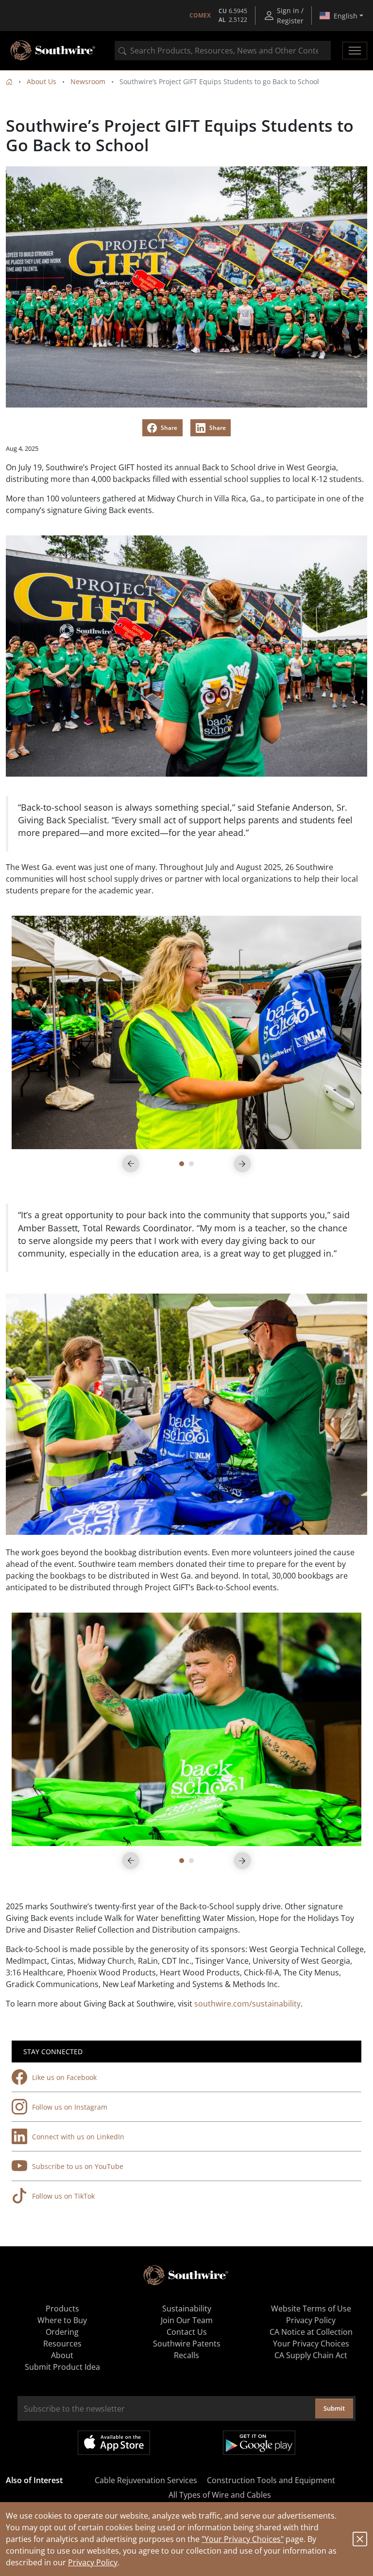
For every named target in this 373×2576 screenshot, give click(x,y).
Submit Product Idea (62, 2367)
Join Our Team (187, 2320)
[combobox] (223, 51)
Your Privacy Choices (311, 2344)
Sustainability (187, 2309)
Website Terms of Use (311, 2309)
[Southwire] (53, 51)
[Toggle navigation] (355, 51)
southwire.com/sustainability (247, 2004)
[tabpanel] (186, 1032)
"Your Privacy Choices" (243, 2539)
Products (62, 2309)
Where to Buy (62, 2320)
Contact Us (187, 2332)
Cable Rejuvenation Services (146, 2480)
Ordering (62, 2332)
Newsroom (88, 81)
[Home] (9, 81)
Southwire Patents (187, 2344)
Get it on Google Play (259, 2443)
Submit (334, 2408)
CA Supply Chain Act (311, 2355)
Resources (62, 2344)
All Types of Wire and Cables (220, 2495)
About (62, 2355)
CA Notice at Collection (311, 2332)
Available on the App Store (114, 2443)
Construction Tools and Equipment (271, 2480)
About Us (42, 81)
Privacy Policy (93, 2562)
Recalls (186, 2355)
